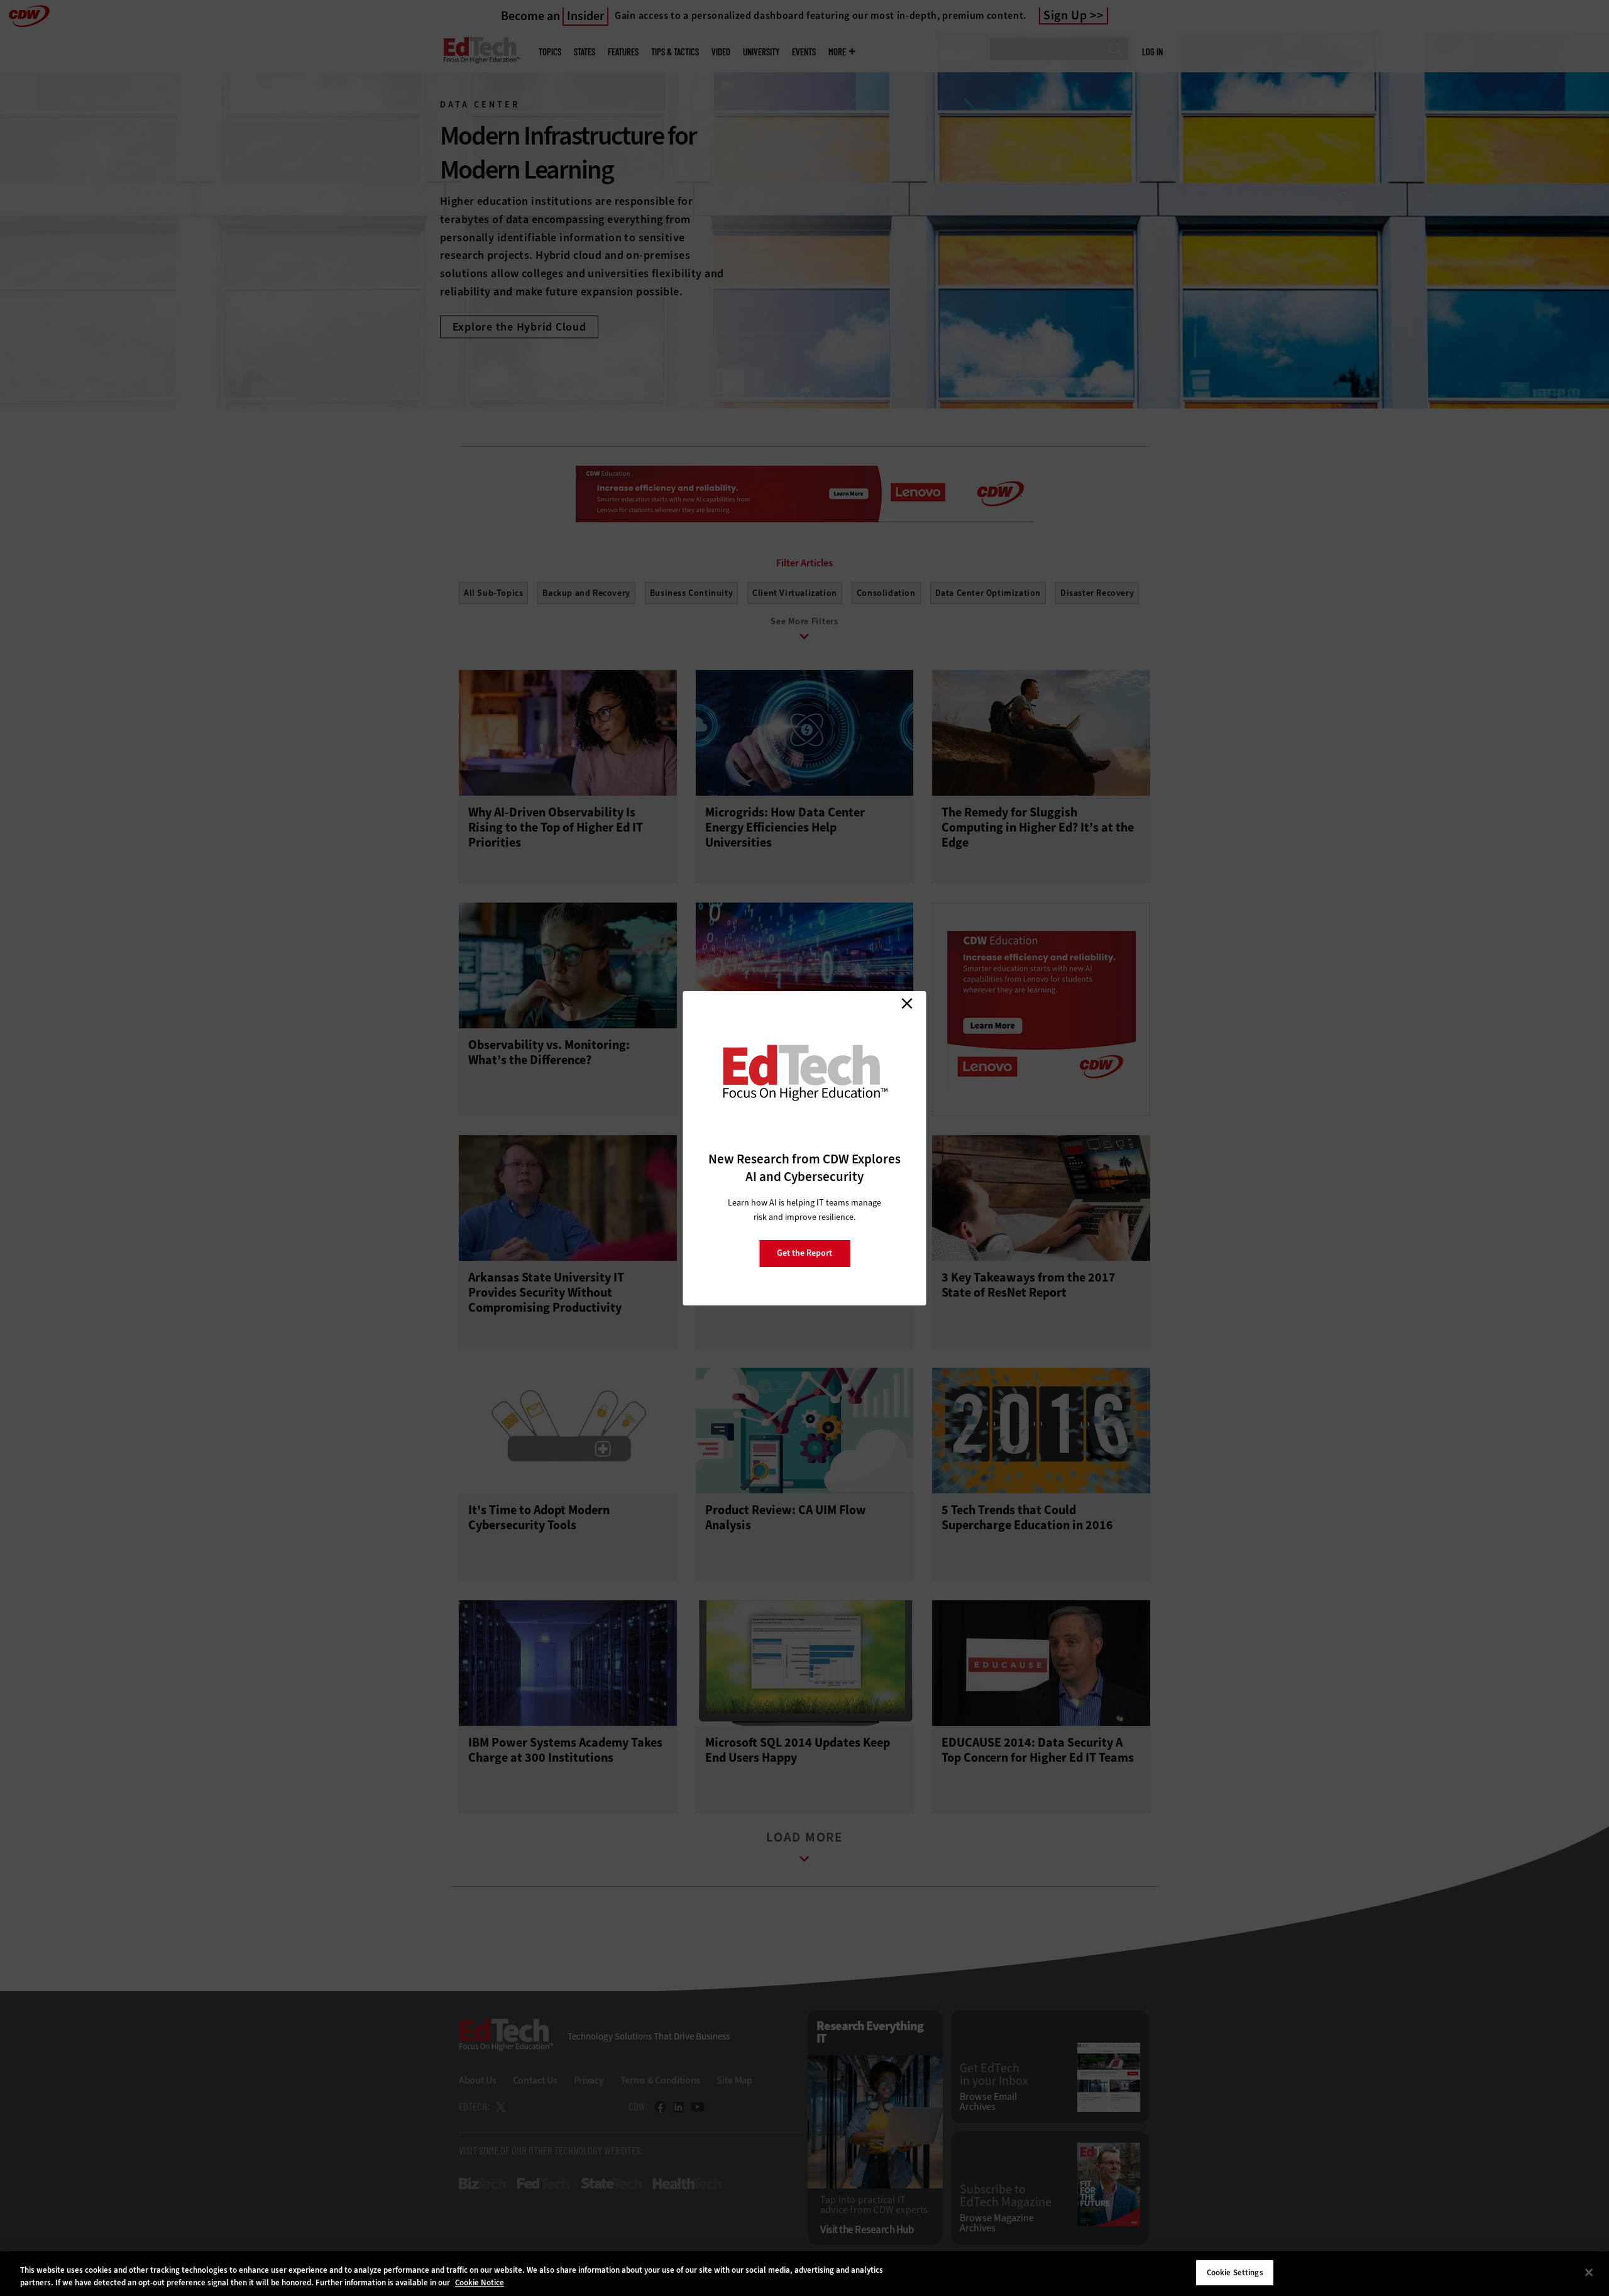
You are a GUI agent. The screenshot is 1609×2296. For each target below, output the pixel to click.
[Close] (1589, 2272)
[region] (804, 2274)
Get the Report (804, 1253)
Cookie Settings (1235, 2272)
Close (907, 1004)
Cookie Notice (480, 2282)
